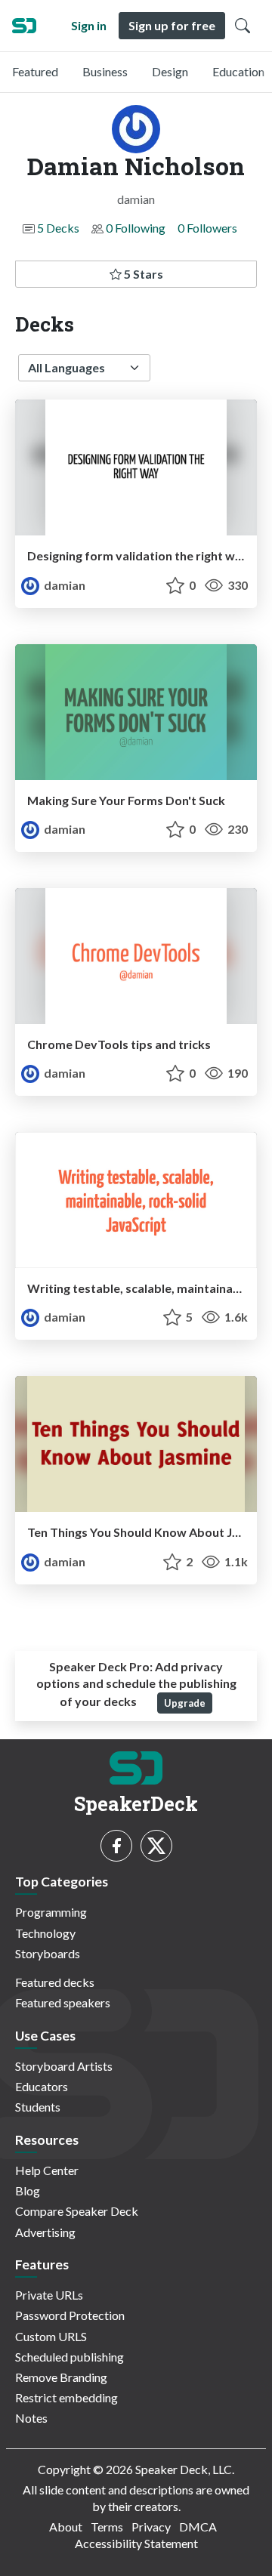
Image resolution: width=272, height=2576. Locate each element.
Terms (107, 2527)
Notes (31, 2418)
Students (38, 2107)
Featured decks (55, 1982)
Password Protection (70, 2315)
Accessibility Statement (136, 2543)
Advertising (45, 2232)
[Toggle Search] (243, 26)
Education (238, 71)
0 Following (136, 228)
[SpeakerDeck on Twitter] (156, 1846)
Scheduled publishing (70, 2357)
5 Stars (142, 274)
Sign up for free (172, 25)
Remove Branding (61, 2377)
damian (63, 585)
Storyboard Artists (64, 2066)
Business (105, 71)
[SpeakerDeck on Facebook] (116, 1846)
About (66, 2527)
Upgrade (185, 1703)
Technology (45, 1933)
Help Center (47, 2170)
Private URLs (49, 2295)
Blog (28, 2190)
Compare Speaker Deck (77, 2211)
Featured (35, 71)
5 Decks (58, 228)
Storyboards (48, 1953)
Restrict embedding (66, 2397)
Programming (51, 1912)
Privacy (151, 2527)
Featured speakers (63, 2002)
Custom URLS (51, 2336)
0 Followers (207, 228)
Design (170, 71)
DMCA (198, 2527)
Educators (42, 2086)
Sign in (89, 25)
